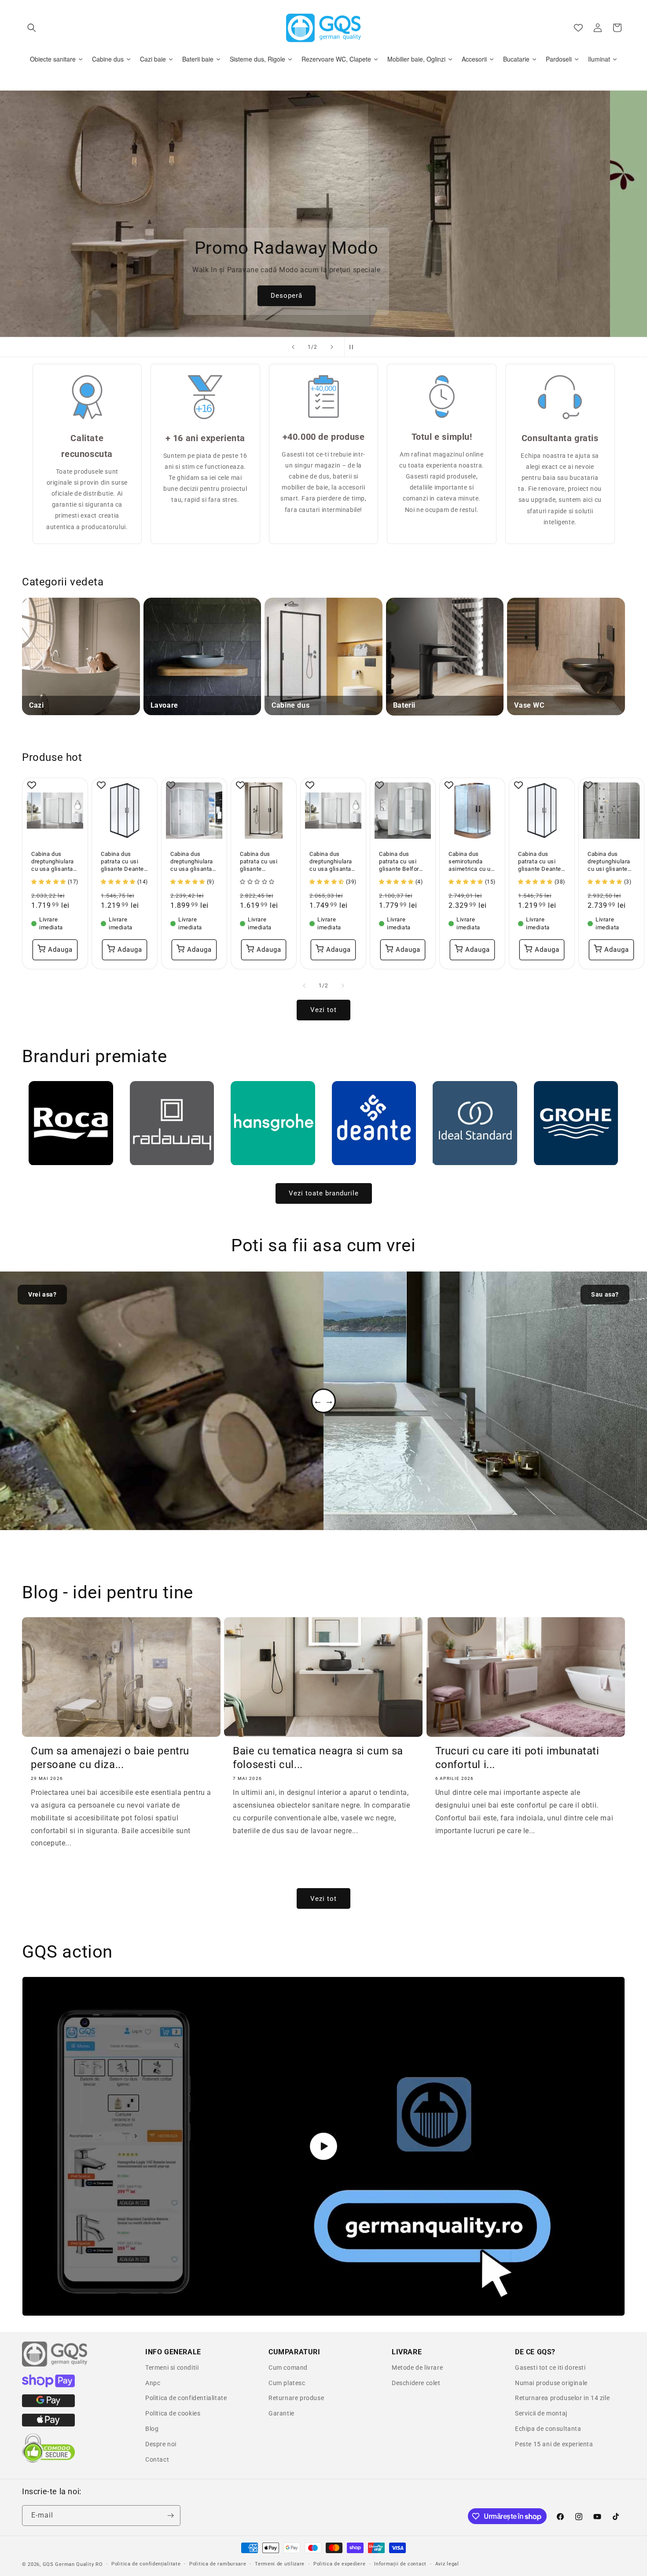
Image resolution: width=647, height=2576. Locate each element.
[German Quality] (55, 2365)
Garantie (281, 2413)
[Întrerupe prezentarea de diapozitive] (354, 347)
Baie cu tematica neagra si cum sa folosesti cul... (318, 1758)
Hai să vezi (334, 296)
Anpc (153, 2383)
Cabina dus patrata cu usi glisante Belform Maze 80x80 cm (402, 862)
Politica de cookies (173, 2413)
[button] (32, 28)
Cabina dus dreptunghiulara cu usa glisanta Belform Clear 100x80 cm (331, 862)
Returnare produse (296, 2398)
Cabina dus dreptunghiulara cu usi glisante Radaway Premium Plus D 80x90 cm (609, 862)
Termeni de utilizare (280, 2564)
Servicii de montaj (541, 2413)
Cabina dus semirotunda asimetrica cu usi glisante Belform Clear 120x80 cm (472, 862)
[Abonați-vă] (170, 2516)
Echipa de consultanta (548, 2429)
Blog (152, 2429)
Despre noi (161, 2444)
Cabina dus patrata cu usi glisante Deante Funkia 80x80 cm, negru (540, 862)
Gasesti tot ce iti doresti (550, 2368)
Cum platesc (287, 2383)
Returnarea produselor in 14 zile (562, 2398)
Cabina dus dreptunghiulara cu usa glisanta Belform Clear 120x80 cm (53, 862)
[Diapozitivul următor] (332, 347)
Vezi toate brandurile (324, 1193)
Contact (157, 2459)
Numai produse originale (551, 2383)
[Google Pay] (48, 2405)
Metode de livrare (417, 2368)
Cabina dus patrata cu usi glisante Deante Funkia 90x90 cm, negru (122, 862)
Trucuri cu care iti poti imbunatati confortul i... (517, 1758)
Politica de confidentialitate (186, 2398)
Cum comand (288, 2368)
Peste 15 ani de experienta (554, 2444)
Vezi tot (323, 1010)
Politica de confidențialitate (146, 2564)
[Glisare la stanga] (304, 986)
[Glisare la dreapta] (343, 986)
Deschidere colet (416, 2383)
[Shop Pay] (48, 2385)
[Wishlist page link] (578, 28)
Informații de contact (400, 2564)
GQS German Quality (68, 2564)
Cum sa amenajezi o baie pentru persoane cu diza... (110, 1758)
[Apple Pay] (48, 2424)
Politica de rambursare (218, 2564)
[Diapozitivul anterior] (293, 347)
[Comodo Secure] (48, 2461)
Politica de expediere (340, 2564)
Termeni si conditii (172, 2368)
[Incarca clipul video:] (323, 2146)
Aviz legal (447, 2564)
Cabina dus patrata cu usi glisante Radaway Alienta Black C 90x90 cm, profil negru (263, 862)
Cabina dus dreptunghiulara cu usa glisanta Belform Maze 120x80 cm (192, 862)
